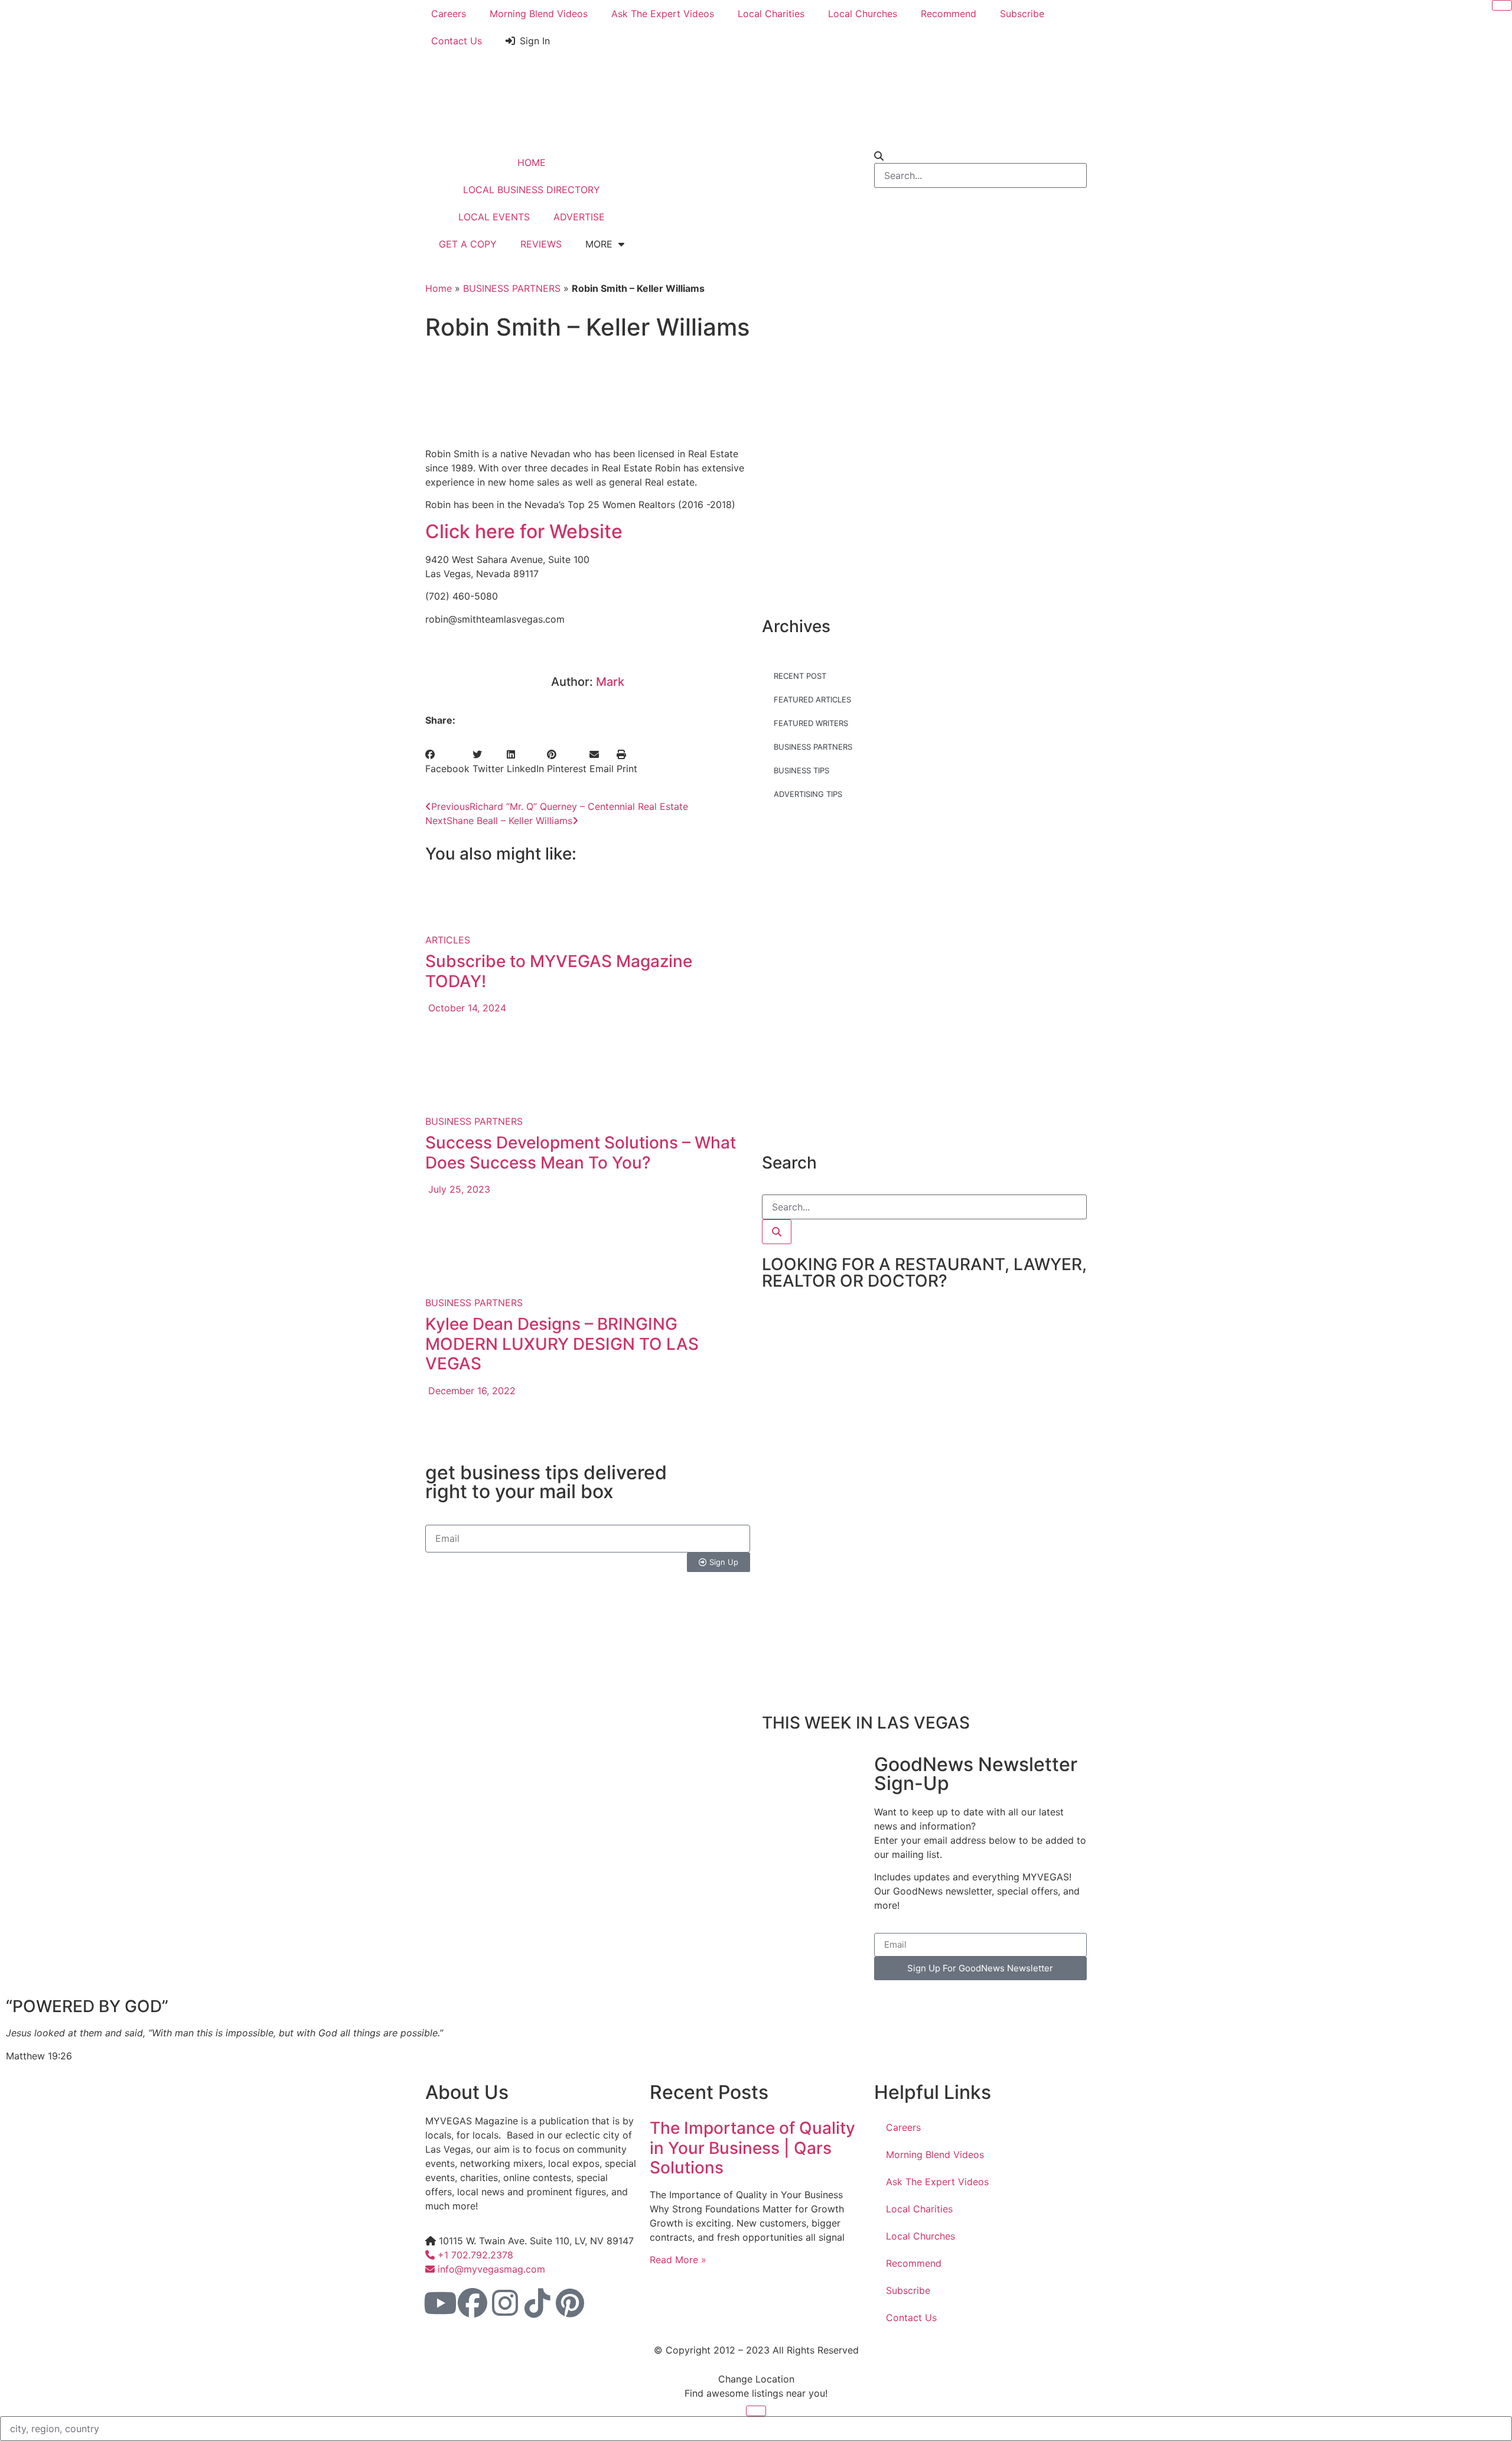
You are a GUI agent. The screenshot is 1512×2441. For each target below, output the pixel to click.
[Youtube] (440, 2303)
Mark (610, 682)
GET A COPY (468, 244)
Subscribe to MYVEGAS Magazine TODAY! (559, 971)
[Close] (1502, 5)
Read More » (678, 2260)
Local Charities (771, 14)
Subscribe (1022, 14)
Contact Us (457, 41)
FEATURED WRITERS (811, 723)
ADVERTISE (579, 217)
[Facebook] (472, 2303)
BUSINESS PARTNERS (512, 288)
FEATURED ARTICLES (812, 699)
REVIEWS (541, 244)
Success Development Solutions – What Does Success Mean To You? (581, 1153)
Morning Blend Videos (539, 14)
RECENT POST (800, 676)
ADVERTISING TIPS (808, 794)
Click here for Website (524, 531)
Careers (449, 14)
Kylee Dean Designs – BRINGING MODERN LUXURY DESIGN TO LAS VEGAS (562, 1344)
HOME (532, 162)
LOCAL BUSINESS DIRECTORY (532, 190)
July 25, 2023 (458, 1189)
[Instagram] (505, 2303)
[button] (447, 761)
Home (439, 288)
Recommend (949, 14)
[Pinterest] (570, 2303)
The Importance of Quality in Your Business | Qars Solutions (752, 2148)
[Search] (777, 1232)
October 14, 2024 (466, 1008)
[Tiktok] (537, 2303)
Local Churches (863, 14)
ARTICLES (448, 940)
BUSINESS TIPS (801, 770)
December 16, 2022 (470, 1391)
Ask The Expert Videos (663, 14)
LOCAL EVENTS (494, 217)
